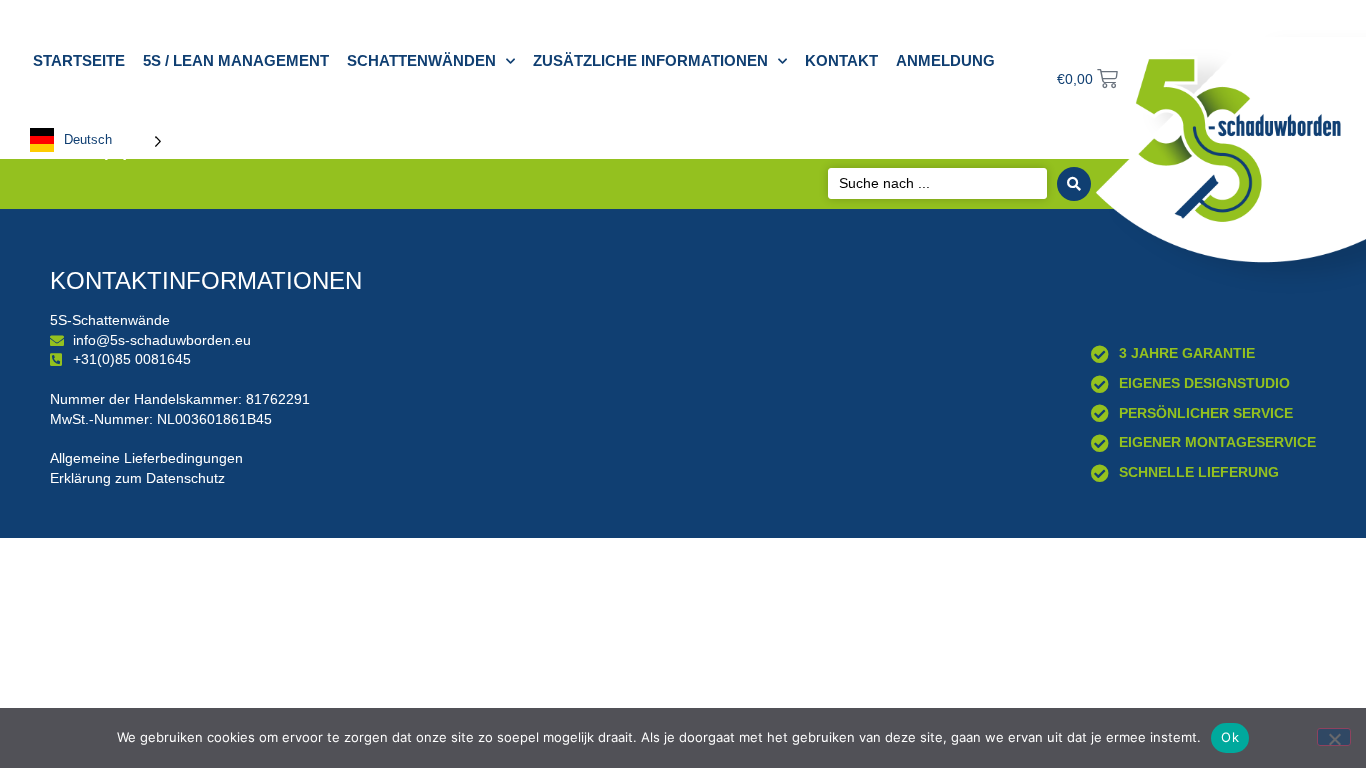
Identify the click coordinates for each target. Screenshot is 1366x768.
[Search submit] (1074, 184)
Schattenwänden (421, 60)
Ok (1230, 737)
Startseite (79, 60)
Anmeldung (945, 60)
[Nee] (1334, 737)
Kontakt (841, 60)
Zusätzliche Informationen (650, 60)
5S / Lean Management (236, 60)
